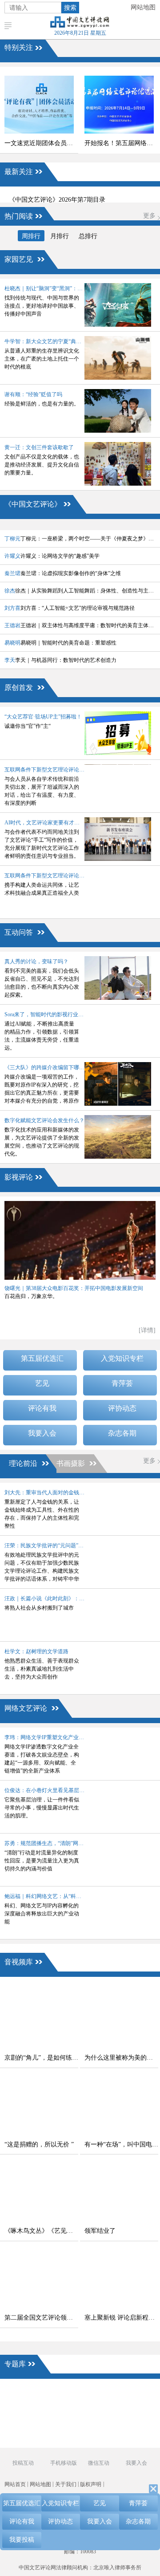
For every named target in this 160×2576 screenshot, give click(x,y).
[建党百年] (27, 2410)
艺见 (42, 1383)
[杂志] (27, 2426)
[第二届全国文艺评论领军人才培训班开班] (39, 2279)
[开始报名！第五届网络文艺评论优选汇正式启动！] (119, 105)
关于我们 (66, 2484)
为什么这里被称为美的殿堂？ (121, 2058)
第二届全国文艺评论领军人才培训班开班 (41, 2318)
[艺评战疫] (27, 2441)
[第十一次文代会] (133, 2395)
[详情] (147, 1330)
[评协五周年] (98, 2441)
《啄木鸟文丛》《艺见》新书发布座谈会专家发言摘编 (41, 2231)
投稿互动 (23, 2463)
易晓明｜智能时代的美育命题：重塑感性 (60, 643)
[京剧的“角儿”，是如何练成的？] (39, 2019)
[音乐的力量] (62, 2441)
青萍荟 (122, 1383)
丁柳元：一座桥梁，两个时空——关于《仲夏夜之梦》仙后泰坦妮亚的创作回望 (80, 539)
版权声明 (91, 2484)
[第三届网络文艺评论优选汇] (62, 2395)
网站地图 (143, 7)
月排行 (60, 236)
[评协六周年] (98, 2426)
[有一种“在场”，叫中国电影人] (119, 2106)
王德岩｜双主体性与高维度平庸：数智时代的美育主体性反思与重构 (80, 625)
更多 (149, 216)
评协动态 (122, 1408)
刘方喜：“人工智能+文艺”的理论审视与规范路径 (70, 608)
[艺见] (133, 2410)
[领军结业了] (119, 2192)
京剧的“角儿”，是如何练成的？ (41, 2058)
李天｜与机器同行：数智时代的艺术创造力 (60, 660)
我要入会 (42, 1433)
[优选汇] (133, 2426)
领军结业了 (100, 2231)
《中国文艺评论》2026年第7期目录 (57, 200)
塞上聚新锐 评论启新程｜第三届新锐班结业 (121, 2318)
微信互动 (99, 2463)
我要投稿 (22, 2540)
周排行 (31, 236)
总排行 (88, 236)
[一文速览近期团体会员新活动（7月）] (39, 105)
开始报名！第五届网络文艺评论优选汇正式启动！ (121, 143)
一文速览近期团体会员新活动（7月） (41, 143)
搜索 (70, 8)
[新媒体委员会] (98, 2395)
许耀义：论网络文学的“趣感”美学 (52, 556)
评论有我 (42, 1408)
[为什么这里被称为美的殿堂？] (119, 2019)
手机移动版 (63, 2463)
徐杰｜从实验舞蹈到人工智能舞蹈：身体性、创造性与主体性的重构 (80, 591)
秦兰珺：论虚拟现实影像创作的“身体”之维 (63, 573)
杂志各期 (122, 1433)
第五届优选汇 (42, 1358)
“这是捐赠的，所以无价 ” (39, 2144)
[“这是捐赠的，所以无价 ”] (39, 2106)
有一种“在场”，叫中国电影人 (121, 2144)
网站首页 (15, 2484)
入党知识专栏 (122, 1358)
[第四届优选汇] (27, 2395)
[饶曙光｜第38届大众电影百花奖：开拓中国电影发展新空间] (80, 1240)
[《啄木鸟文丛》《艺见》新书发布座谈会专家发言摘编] (39, 2192)
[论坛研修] (98, 2410)
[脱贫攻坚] (62, 2410)
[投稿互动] (62, 2426)
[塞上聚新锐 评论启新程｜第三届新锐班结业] (119, 2279)
